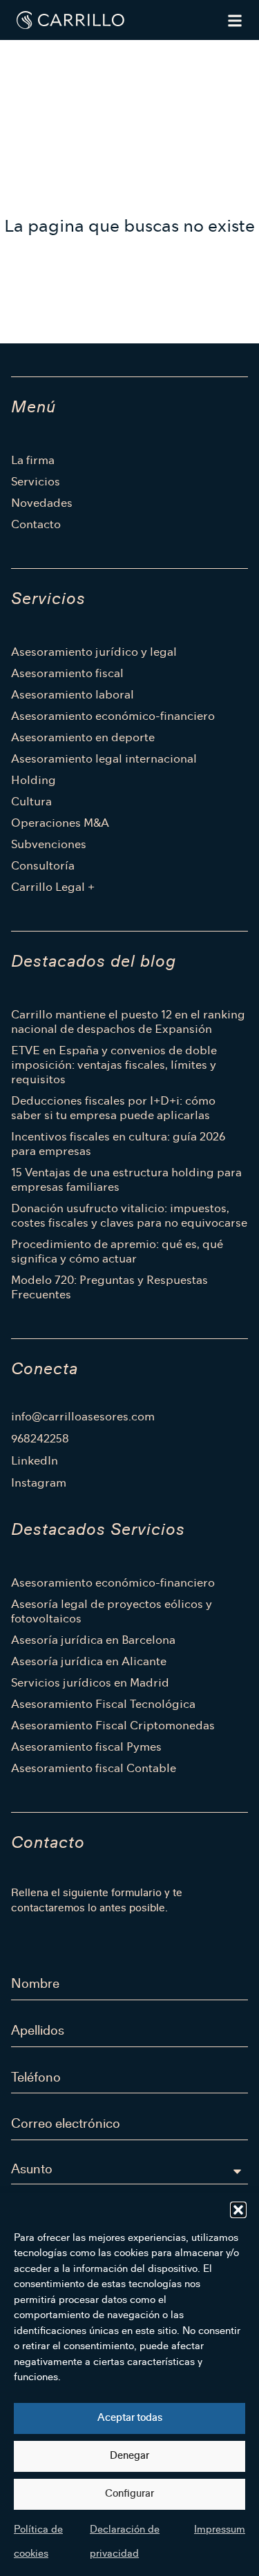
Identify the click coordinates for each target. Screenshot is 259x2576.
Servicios (36, 482)
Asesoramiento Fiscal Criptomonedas (113, 1725)
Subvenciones (49, 844)
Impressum (220, 2529)
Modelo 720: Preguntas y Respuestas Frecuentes (109, 1287)
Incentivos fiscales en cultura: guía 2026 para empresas (118, 1144)
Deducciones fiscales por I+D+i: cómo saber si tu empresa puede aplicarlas (113, 1108)
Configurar (129, 2494)
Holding (33, 780)
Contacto (36, 524)
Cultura (31, 802)
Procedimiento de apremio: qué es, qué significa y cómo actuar (117, 1251)
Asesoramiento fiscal (67, 673)
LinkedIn (35, 1461)
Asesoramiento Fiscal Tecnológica (103, 1704)
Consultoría (43, 866)
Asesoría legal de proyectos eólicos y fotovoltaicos (112, 1611)
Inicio (24, 52)
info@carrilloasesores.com (83, 1417)
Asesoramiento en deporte (83, 737)
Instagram (39, 1483)
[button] (238, 2210)
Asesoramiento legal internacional (104, 759)
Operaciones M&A (60, 823)
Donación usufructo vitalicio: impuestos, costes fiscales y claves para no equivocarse (129, 1216)
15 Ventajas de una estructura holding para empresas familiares (126, 1180)
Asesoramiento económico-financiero (113, 716)
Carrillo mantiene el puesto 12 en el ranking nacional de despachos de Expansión (128, 1022)
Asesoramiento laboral (73, 695)
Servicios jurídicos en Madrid (90, 1683)
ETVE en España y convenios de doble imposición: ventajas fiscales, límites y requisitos (114, 1065)
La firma (33, 460)
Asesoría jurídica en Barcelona (93, 1640)
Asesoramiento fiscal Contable (94, 1768)
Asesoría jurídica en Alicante (89, 1661)
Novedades (42, 503)
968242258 (40, 1439)
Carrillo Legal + (53, 887)
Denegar (129, 2456)
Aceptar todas (130, 2418)
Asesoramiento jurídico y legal (94, 652)
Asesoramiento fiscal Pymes (86, 1747)
